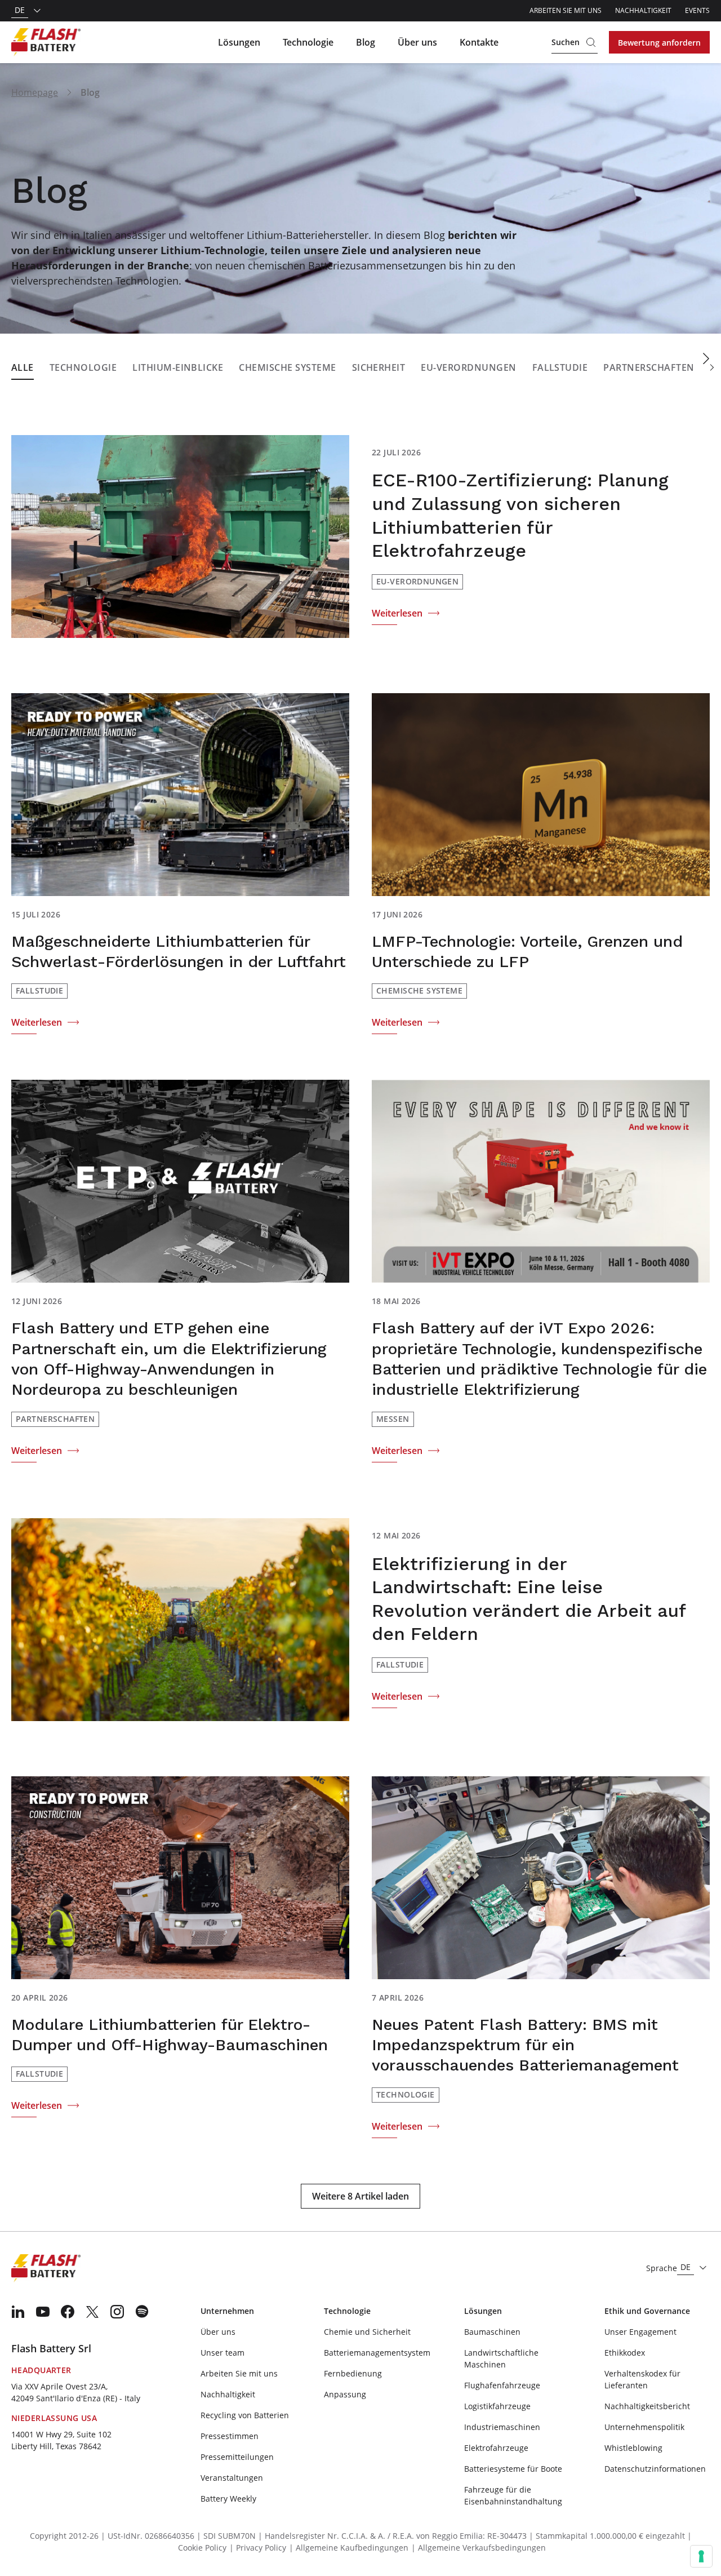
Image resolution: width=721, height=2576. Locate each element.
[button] (712, 368)
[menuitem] (18, 2312)
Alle (23, 367)
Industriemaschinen (502, 2427)
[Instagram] (117, 2312)
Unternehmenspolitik (644, 2427)
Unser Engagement (640, 2332)
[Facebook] (68, 2312)
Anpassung (345, 2394)
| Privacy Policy (258, 2548)
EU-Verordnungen (468, 367)
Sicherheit (379, 367)
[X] (92, 2312)
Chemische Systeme (287, 367)
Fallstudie (560, 367)
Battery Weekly (228, 2499)
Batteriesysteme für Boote (513, 2469)
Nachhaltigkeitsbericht (647, 2406)
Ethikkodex (625, 2353)
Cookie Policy (202, 2548)
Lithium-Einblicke (178, 367)
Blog (366, 42)
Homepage (35, 92)
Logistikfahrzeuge (497, 2406)
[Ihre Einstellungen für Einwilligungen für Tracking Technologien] (701, 2556)
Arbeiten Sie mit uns (566, 10)
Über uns (417, 42)
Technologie (308, 42)
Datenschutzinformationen (655, 2469)
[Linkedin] (18, 2312)
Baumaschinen (492, 2332)
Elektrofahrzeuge (496, 2448)
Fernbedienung (353, 2373)
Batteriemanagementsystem (377, 2353)
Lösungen (239, 42)
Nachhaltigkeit (643, 10)
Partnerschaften (649, 367)
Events (697, 10)
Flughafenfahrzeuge (502, 2385)
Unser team (222, 2353)
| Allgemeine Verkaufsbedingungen (479, 2548)
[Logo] (46, 42)
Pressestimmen (230, 2436)
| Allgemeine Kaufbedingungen (349, 2548)
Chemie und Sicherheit (367, 2332)
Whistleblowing (633, 2448)
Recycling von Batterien (245, 2415)
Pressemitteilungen (237, 2457)
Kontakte (479, 42)
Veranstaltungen (232, 2478)
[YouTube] (43, 2312)
